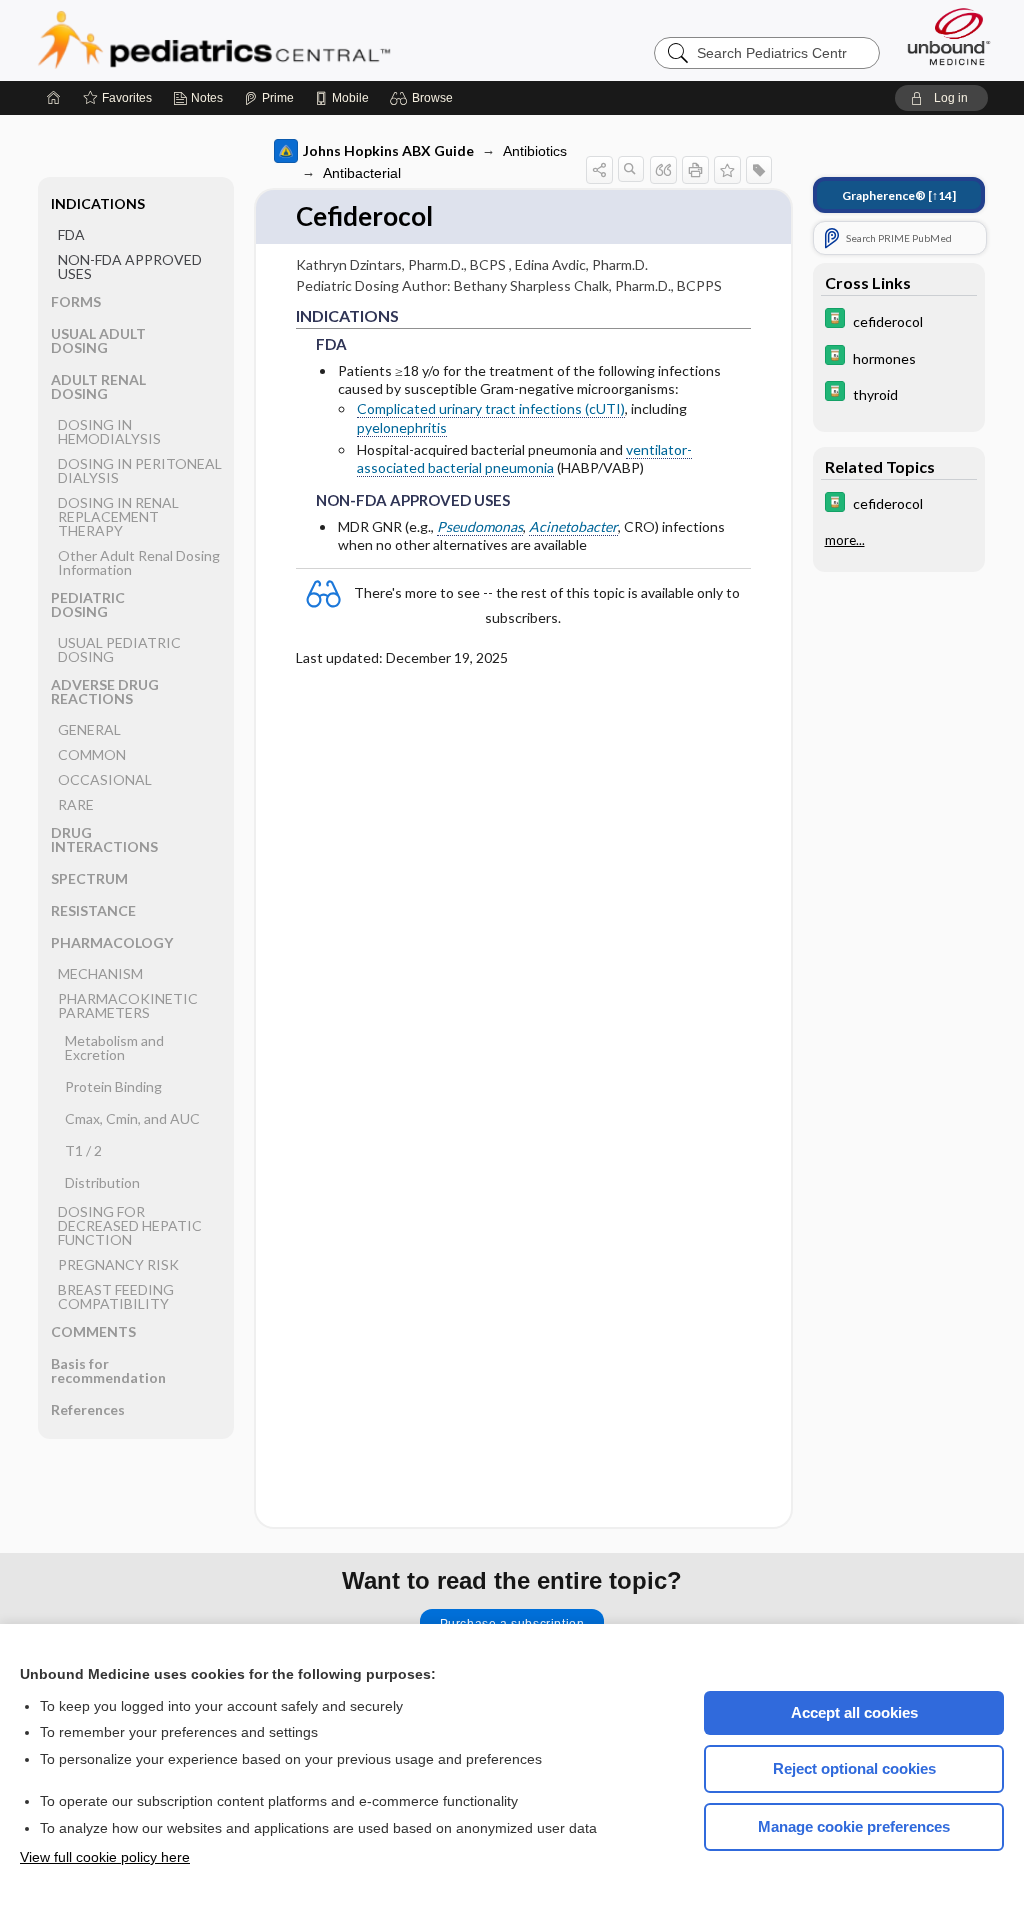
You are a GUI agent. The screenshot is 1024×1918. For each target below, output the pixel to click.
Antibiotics (535, 151)
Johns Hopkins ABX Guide (388, 150)
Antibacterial (362, 173)
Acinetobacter (573, 526)
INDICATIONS (98, 203)
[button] (424, 98)
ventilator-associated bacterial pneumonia (524, 458)
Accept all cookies (854, 1712)
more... (845, 540)
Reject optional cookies (854, 1768)
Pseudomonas (480, 526)
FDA (71, 234)
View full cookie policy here (105, 1857)
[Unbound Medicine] (949, 36)
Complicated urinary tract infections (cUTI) (491, 408)
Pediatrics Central (286, 40)
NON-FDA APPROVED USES (130, 266)
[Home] (54, 98)
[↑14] (899, 195)
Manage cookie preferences (854, 1826)
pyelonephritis (402, 427)
